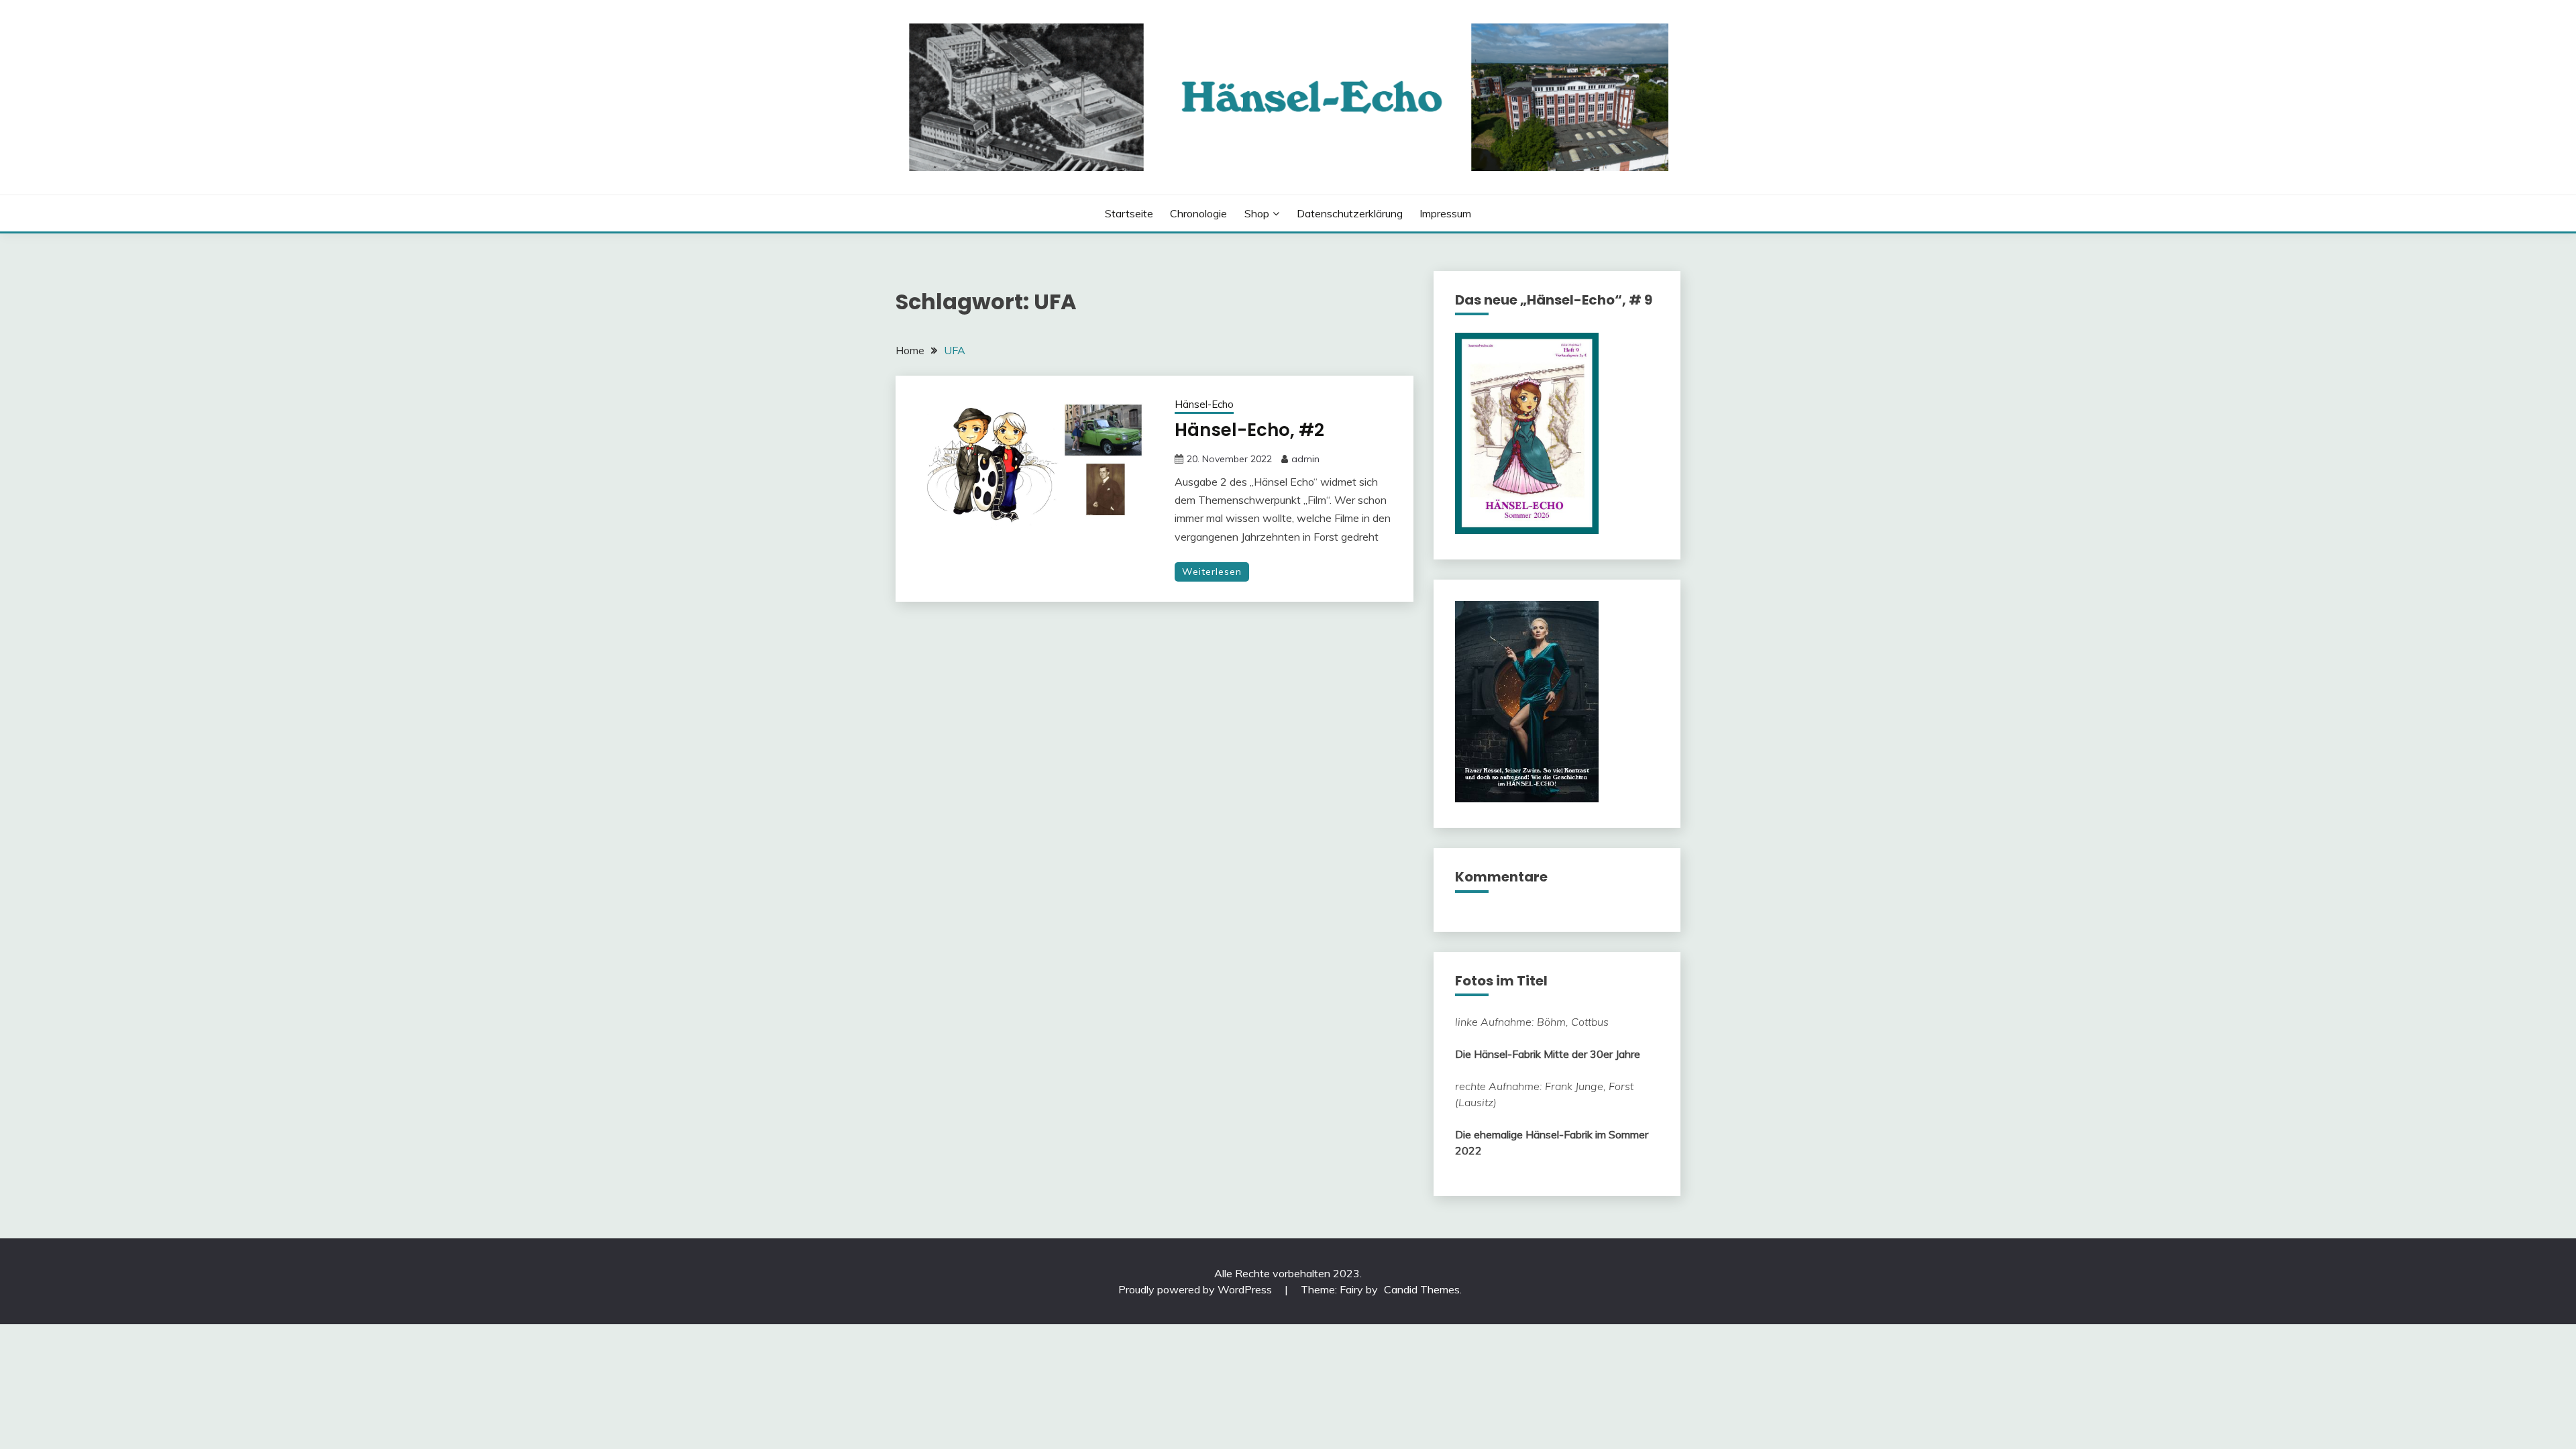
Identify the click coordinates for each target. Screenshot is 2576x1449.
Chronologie (1198, 213)
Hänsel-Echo (1204, 404)
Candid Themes (1422, 1289)
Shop (1257, 213)
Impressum (1445, 213)
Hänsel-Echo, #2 (1249, 430)
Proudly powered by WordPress (1196, 1289)
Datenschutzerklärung (1350, 213)
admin (1305, 459)
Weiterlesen (1212, 572)
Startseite (1129, 213)
